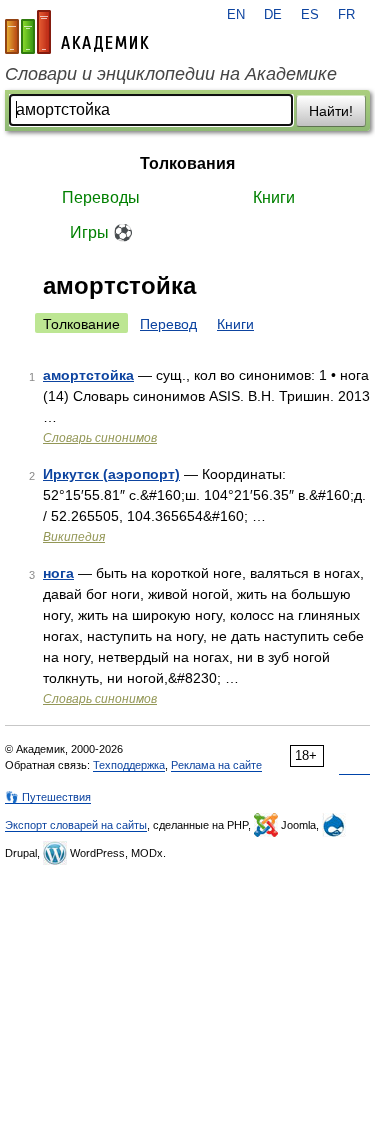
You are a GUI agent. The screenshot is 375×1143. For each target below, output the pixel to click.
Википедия (74, 537)
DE (273, 15)
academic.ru (77, 32)
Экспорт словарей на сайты (76, 825)
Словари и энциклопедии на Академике (171, 74)
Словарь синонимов (100, 438)
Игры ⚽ (101, 232)
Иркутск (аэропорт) (111, 474)
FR (346, 15)
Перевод (168, 324)
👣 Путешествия (48, 797)
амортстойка (88, 375)
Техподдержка (129, 765)
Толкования (187, 163)
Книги (274, 197)
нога (58, 573)
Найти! (331, 111)
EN (236, 15)
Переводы (101, 197)
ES (310, 15)
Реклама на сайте (216, 765)
